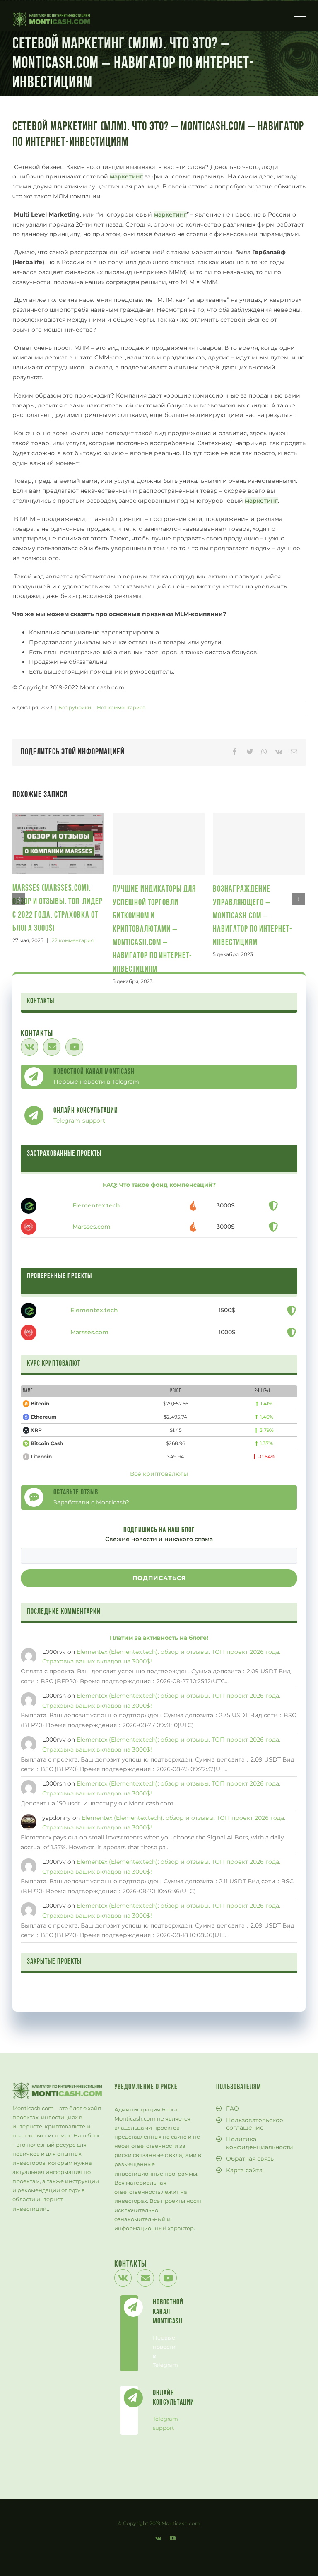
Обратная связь (250, 2159)
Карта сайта (244, 2170)
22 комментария (73, 940)
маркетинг (126, 176)
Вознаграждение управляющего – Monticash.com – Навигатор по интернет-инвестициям (253, 916)
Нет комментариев (121, 707)
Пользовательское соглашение (255, 2124)
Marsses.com (92, 1227)
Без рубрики (75, 707)
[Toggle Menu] (300, 16)
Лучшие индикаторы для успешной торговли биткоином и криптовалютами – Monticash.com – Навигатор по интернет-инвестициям (154, 929)
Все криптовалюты (159, 1474)
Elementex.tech (96, 1205)
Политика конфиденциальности (260, 2143)
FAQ (232, 2109)
